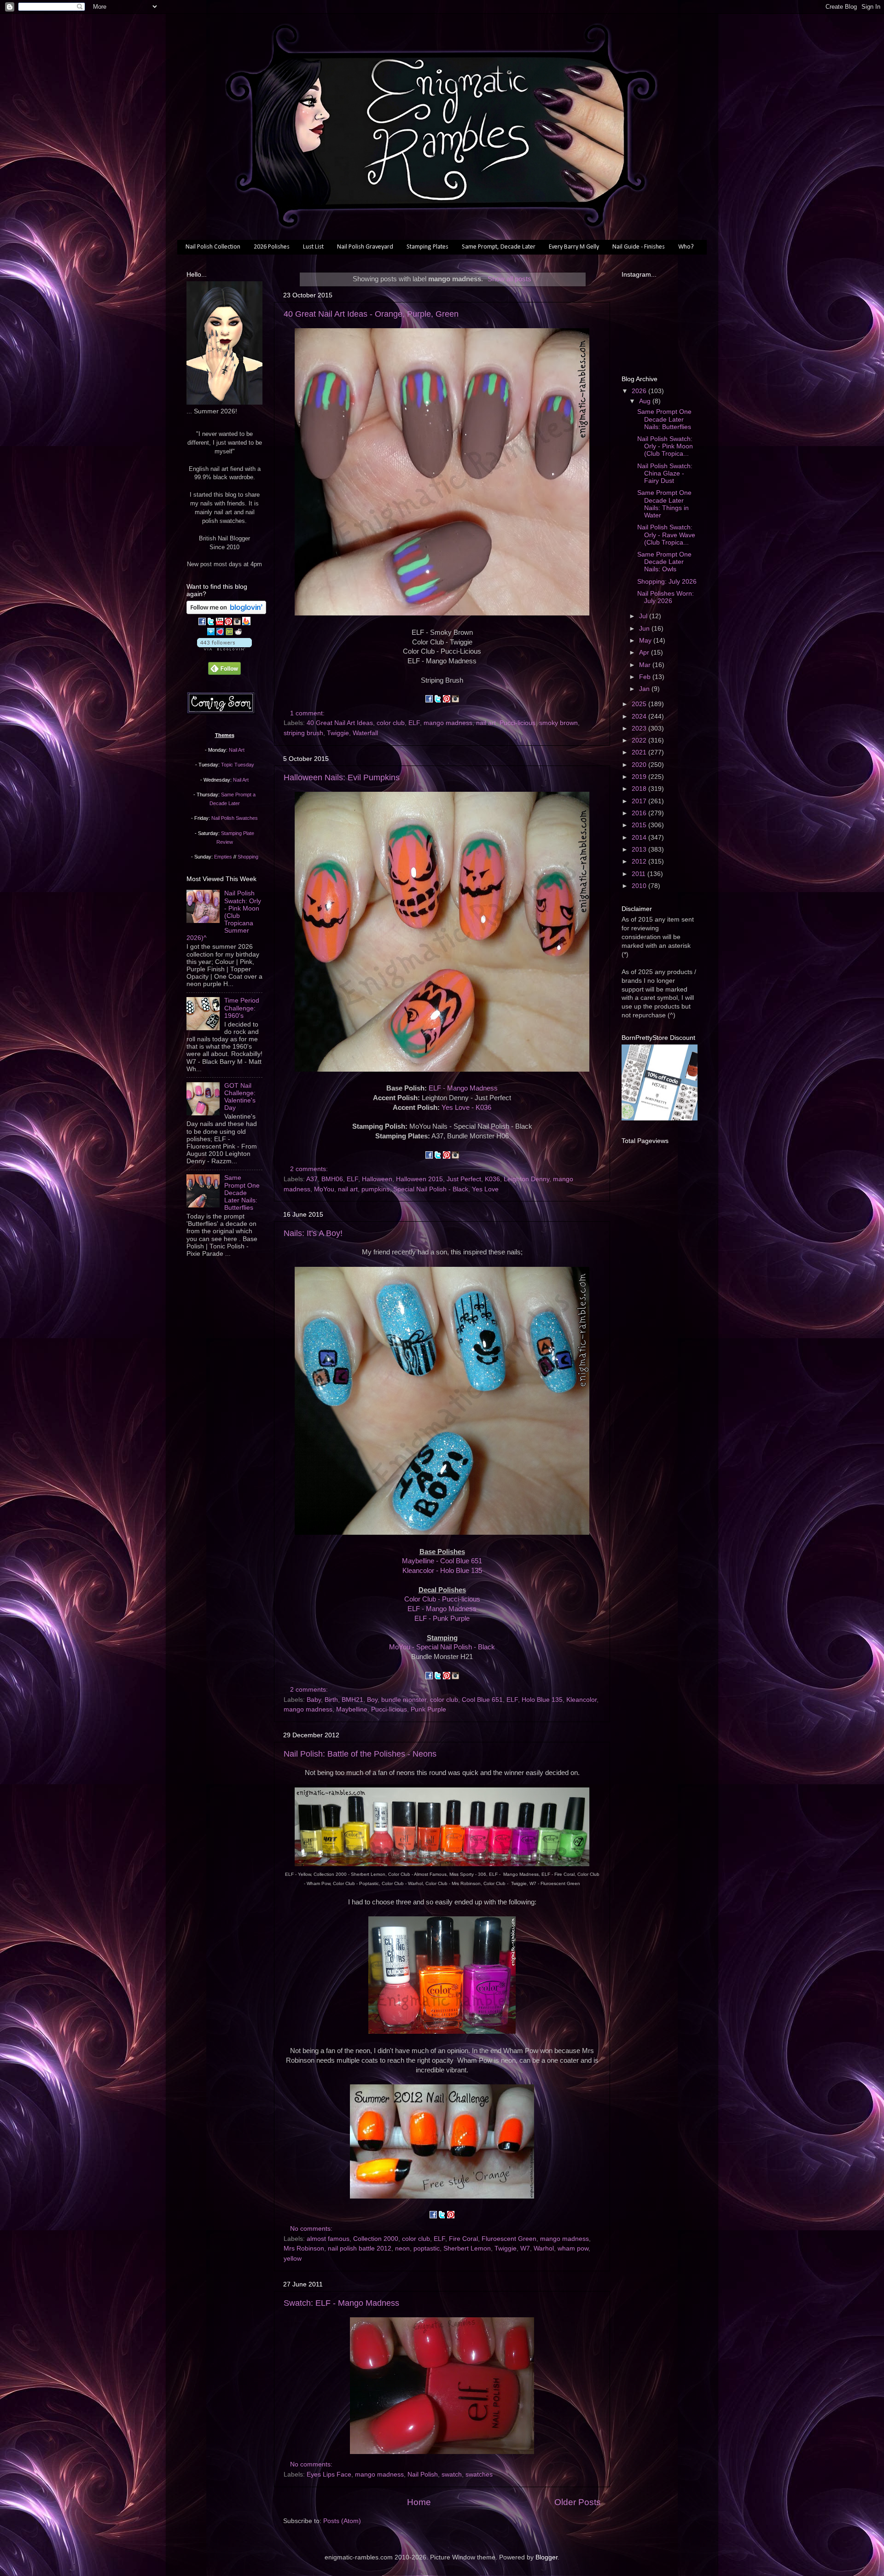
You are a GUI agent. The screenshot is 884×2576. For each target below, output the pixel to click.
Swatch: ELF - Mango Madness (341, 2303)
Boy (372, 1700)
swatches (479, 2474)
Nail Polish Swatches (235, 818)
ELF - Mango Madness (463, 1088)
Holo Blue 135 (542, 1700)
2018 (640, 789)
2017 (640, 801)
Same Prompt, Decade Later (499, 247)
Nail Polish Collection (213, 247)
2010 (640, 886)
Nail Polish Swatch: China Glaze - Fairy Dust (665, 473)
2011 (640, 874)
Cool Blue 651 (482, 1700)
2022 (640, 740)
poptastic (427, 2248)
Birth (331, 1700)
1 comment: (308, 713)
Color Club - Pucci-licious (442, 1599)
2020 (640, 765)
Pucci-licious (518, 723)
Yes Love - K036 (466, 1108)
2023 (640, 728)
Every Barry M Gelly (574, 247)
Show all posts (509, 279)
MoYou (324, 1189)
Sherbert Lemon (467, 2248)
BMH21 (352, 1700)
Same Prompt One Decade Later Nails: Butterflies (242, 1193)
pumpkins (375, 1189)
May (646, 641)
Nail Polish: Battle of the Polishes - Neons (360, 1754)
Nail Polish (423, 2474)
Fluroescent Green (509, 2239)
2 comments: (310, 1169)
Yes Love (485, 1189)
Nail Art (237, 750)
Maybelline (352, 1709)
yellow (293, 2259)
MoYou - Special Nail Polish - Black (442, 1647)
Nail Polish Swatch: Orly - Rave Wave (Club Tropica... (666, 535)
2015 (640, 825)
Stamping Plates (427, 247)
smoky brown (558, 723)
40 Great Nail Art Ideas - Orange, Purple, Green (371, 314)
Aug (646, 401)
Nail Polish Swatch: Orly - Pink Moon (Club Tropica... (665, 446)
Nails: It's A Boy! (313, 1233)
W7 (525, 2248)
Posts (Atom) (342, 2521)
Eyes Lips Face (329, 2474)
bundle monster (404, 1700)
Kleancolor (582, 1700)
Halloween (377, 1179)
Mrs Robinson (304, 2248)
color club (391, 723)
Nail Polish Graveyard (365, 247)
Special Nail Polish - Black (431, 1189)
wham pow (573, 2248)
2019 (640, 777)
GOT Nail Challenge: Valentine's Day (240, 1097)
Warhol (544, 2248)
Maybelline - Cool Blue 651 (442, 1561)
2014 (640, 838)
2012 (640, 862)
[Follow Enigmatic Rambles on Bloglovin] (226, 612)
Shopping (248, 857)
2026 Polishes (272, 247)
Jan (645, 689)
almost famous (328, 2239)
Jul (644, 616)
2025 (640, 704)
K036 (492, 1179)
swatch (452, 2474)
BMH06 (332, 1179)
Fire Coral (463, 2239)
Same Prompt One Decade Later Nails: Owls (664, 562)
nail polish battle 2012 (360, 2248)
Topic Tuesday (238, 765)
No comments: (312, 2229)
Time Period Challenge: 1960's (242, 1008)
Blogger (547, 2557)
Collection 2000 (376, 2239)
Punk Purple (428, 1709)
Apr (645, 653)
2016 (640, 813)
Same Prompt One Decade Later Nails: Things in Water (664, 504)
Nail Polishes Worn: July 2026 (666, 597)
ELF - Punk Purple (442, 1619)
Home (419, 2502)
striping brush (303, 733)
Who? (686, 247)
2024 (640, 717)
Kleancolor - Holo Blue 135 (442, 1571)
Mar (646, 665)
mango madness (448, 723)
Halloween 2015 (419, 1179)
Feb (646, 677)
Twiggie (338, 733)
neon (402, 2248)
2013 (640, 850)
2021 (640, 752)
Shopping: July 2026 (667, 582)
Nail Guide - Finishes (639, 247)
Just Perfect (464, 1179)
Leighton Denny (526, 1179)
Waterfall (365, 733)
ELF (414, 723)
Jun (645, 629)
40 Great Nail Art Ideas (340, 723)
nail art (486, 723)
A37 (312, 1179)
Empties (223, 857)
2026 (640, 391)
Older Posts (578, 2502)
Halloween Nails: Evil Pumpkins (342, 777)
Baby (314, 1700)
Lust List (313, 247)
